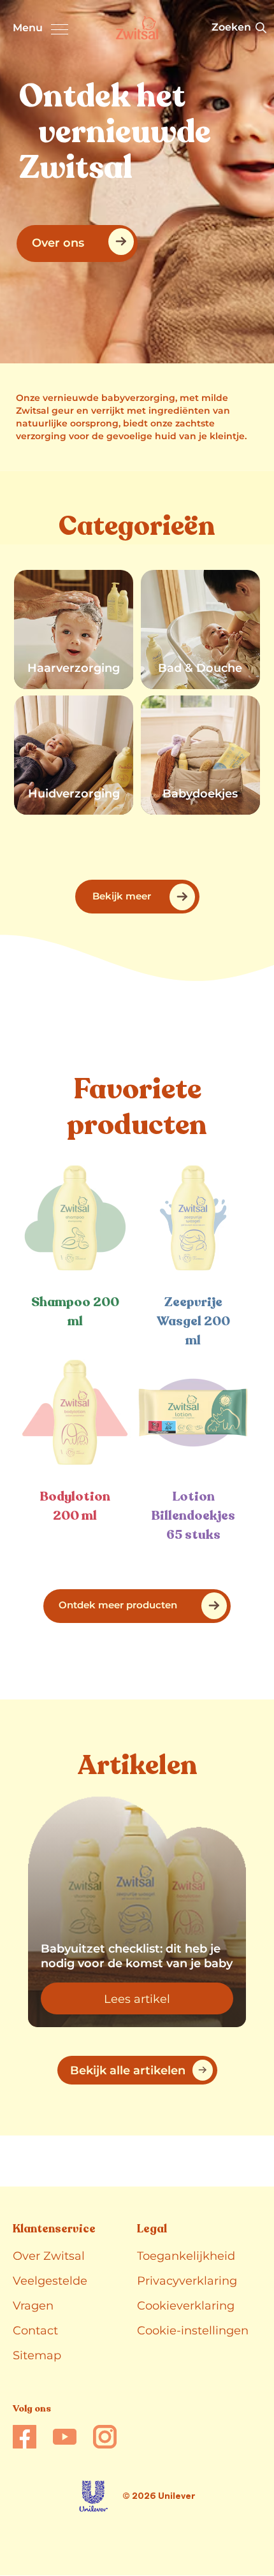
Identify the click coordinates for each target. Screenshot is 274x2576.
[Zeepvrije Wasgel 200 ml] (193, 1218)
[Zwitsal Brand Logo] (137, 28)
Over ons (58, 243)
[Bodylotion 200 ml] (75, 1412)
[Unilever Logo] (93, 2496)
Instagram (105, 2437)
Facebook (25, 2437)
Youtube (65, 2437)
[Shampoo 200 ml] (75, 1218)
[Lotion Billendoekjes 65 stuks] (193, 1412)
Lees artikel (169, 2002)
